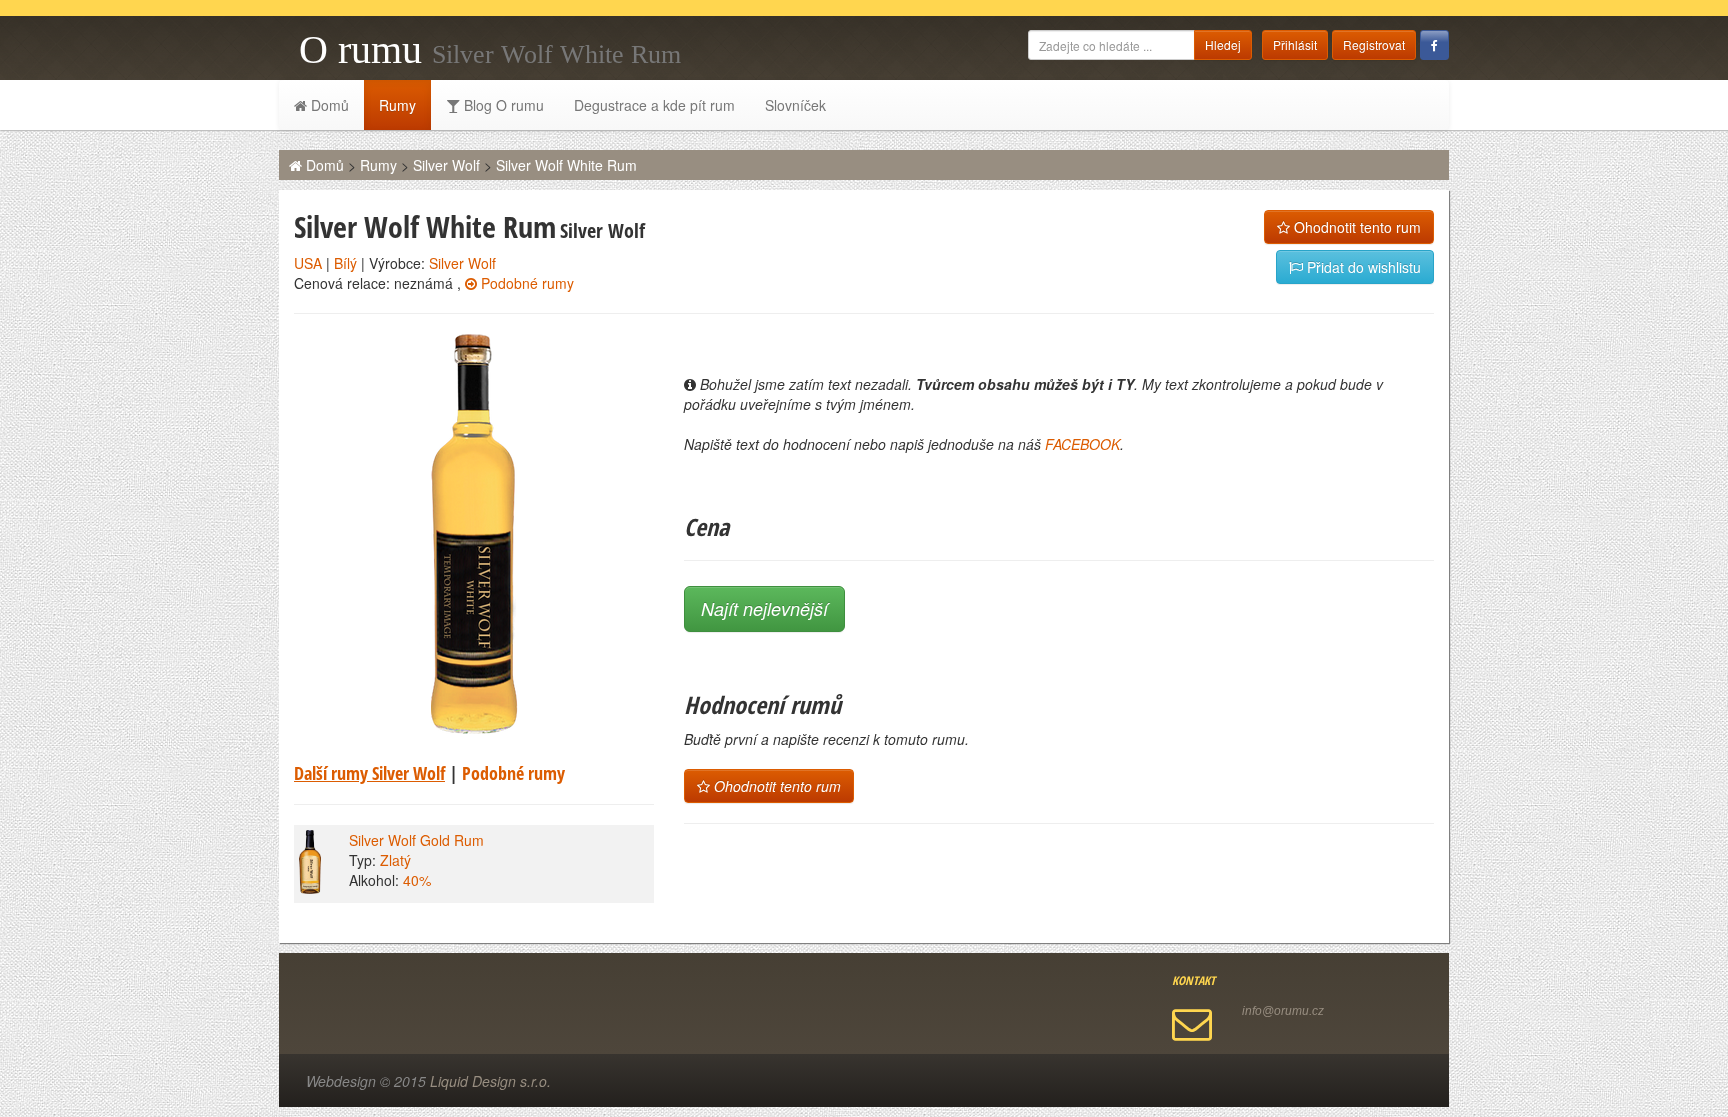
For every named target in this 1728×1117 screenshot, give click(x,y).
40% (417, 880)
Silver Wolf (446, 165)
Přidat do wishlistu (1362, 267)
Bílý (345, 263)
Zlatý (395, 860)
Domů (328, 105)
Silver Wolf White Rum (566, 165)
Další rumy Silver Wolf (369, 773)
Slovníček (795, 105)
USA (308, 263)
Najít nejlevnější (764, 608)
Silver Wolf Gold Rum (416, 840)
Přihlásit (1295, 44)
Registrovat (1374, 44)
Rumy (397, 105)
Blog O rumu (502, 105)
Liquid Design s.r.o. (490, 1081)
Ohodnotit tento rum (1355, 227)
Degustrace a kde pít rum (654, 105)
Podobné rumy (525, 283)
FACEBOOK (1082, 444)
